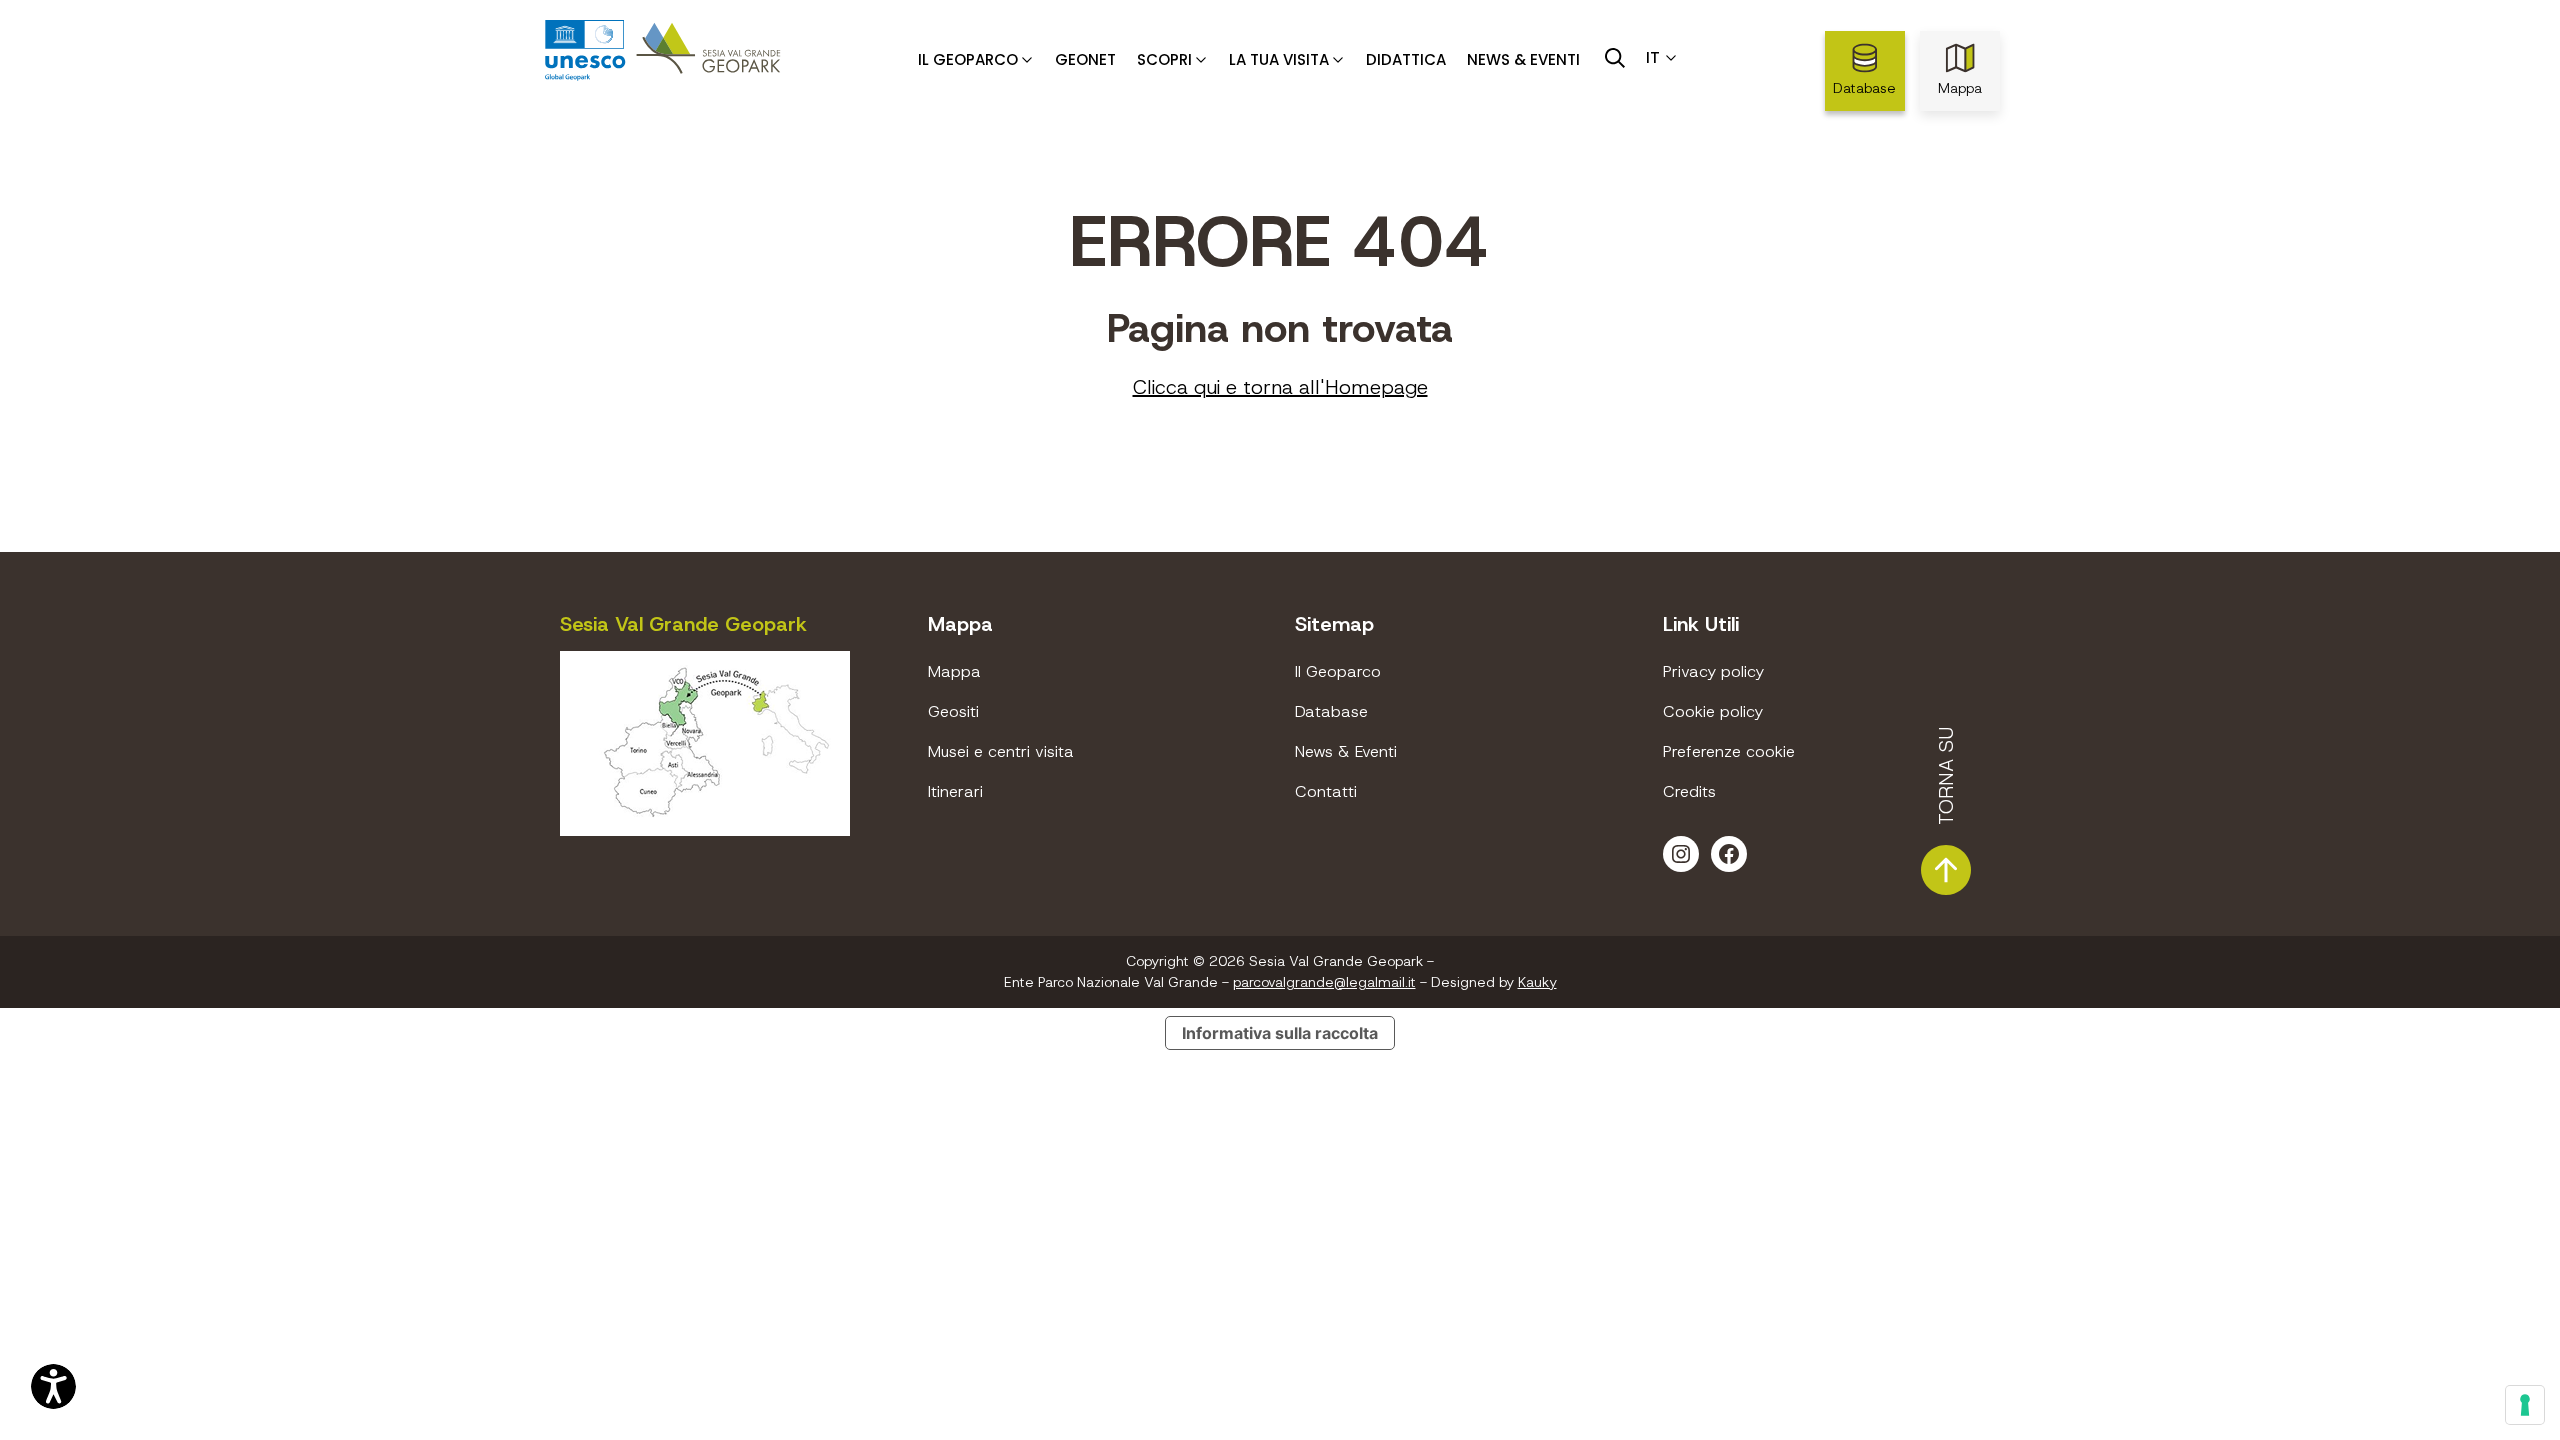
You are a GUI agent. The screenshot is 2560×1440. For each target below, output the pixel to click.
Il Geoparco (968, 59)
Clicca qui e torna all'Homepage (1280, 387)
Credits (1689, 791)
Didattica (1406, 59)
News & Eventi (1523, 59)
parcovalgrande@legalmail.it (1324, 982)
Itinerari (955, 791)
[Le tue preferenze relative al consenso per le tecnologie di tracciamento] (2525, 1405)
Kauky (1537, 982)
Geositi (953, 711)
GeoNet (1085, 59)
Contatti (1326, 791)
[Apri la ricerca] (1615, 58)
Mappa (1960, 88)
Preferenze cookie (1729, 751)
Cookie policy (1713, 711)
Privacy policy (1713, 671)
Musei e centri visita (1001, 751)
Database (1864, 88)
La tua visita (1279, 59)
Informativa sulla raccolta (1280, 1033)
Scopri (1164, 59)
